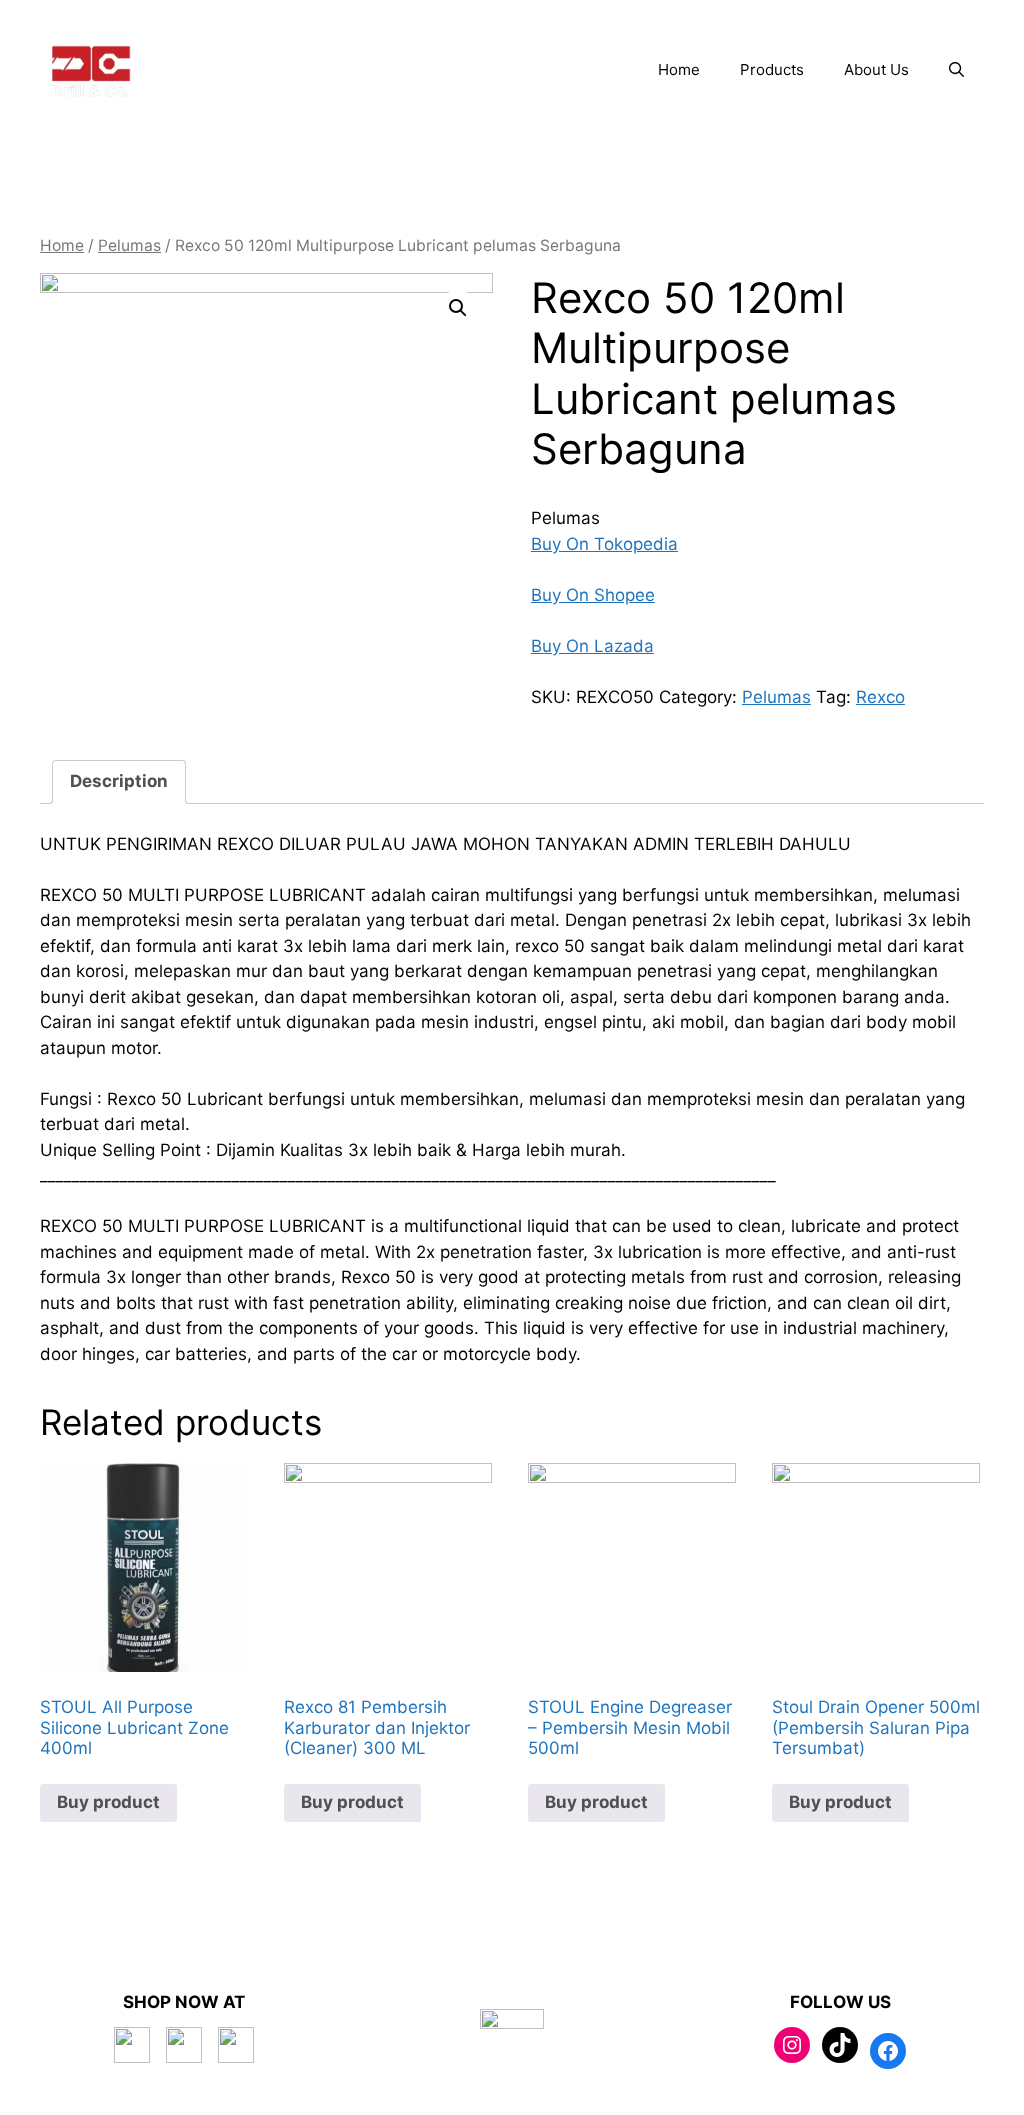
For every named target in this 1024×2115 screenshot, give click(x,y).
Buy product (108, 1802)
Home (679, 69)
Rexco (880, 697)
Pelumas (129, 245)
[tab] (119, 782)
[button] (956, 70)
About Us (876, 69)
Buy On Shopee (593, 595)
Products (772, 69)
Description (119, 781)
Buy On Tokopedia (604, 544)
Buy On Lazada (592, 646)
